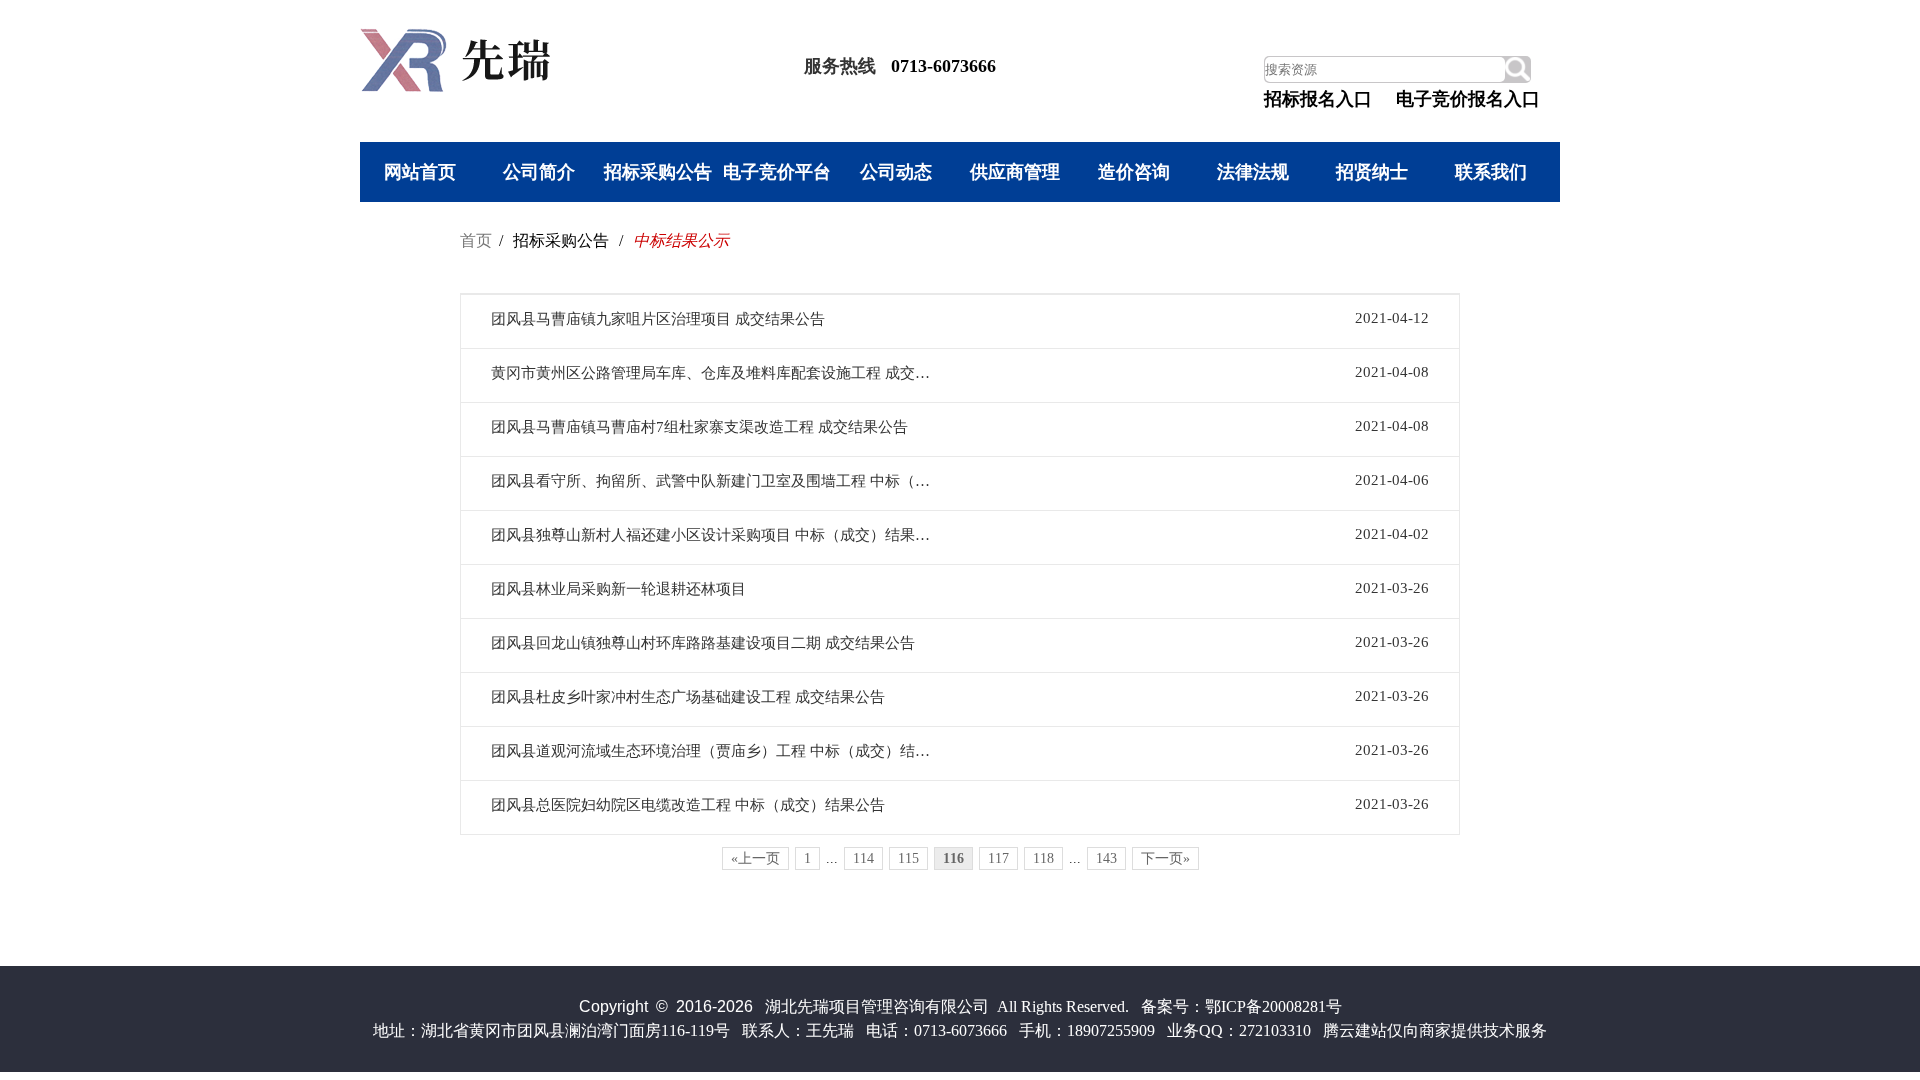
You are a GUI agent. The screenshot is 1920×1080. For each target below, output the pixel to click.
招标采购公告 (658, 172)
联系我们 (1491, 172)
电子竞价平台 (777, 172)
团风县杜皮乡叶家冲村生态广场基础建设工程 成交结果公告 (688, 697)
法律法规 (1253, 172)
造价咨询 (1134, 172)
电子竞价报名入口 (1468, 99)
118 (1043, 858)
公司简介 (539, 172)
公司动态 (896, 172)
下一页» (1165, 858)
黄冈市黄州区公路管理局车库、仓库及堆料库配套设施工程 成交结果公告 (714, 373)
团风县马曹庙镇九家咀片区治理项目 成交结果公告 (658, 319)
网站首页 (420, 172)
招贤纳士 (1372, 172)
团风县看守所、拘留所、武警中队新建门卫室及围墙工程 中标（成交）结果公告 (714, 481)
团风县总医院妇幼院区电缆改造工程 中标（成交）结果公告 (688, 805)
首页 (476, 240)
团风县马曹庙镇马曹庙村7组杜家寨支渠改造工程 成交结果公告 (699, 427)
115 (908, 858)
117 (998, 858)
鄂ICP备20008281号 (1273, 1006)
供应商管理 (1015, 172)
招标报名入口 (1318, 99)
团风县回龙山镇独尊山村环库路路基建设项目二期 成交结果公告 (703, 643)
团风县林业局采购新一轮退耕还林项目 (618, 589)
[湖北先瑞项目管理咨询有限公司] (460, 86)
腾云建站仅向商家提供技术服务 (1435, 1030)
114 (863, 858)
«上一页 (755, 858)
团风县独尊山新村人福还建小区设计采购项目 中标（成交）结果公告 (714, 535)
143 (1106, 858)
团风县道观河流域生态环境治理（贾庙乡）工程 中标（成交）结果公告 (714, 751)
